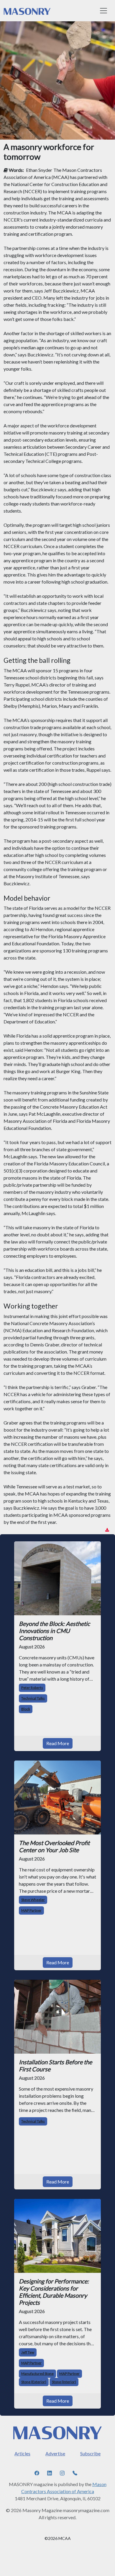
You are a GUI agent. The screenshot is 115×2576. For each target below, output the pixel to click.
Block (26, 1709)
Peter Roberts (32, 1688)
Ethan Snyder (39, 170)
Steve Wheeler (33, 1900)
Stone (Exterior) (34, 2382)
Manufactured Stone (37, 2374)
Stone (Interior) (64, 2382)
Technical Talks (33, 1698)
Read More (58, 1743)
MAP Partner (31, 1910)
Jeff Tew (28, 2352)
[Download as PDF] (107, 1530)
